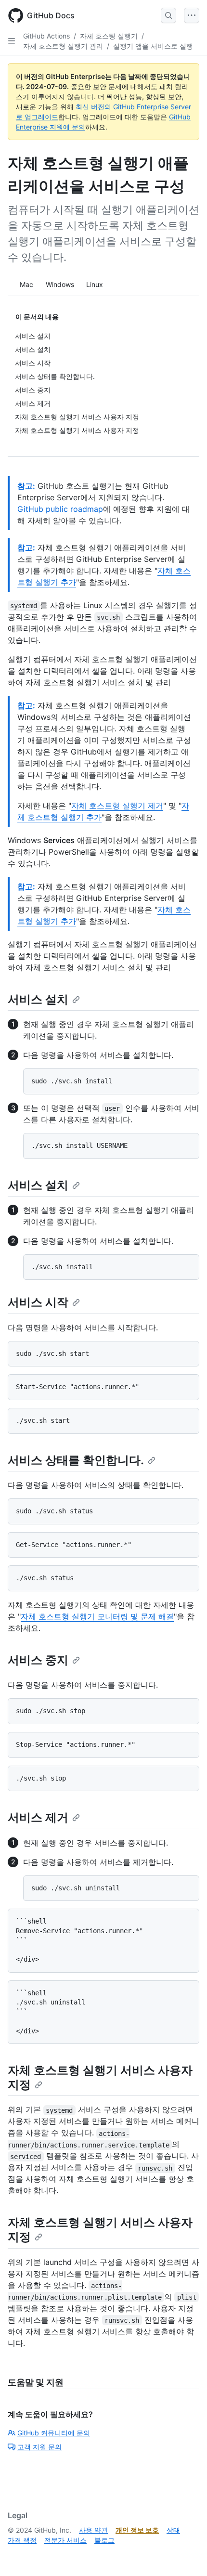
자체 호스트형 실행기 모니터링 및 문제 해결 (97, 1616)
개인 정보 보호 (137, 2530)
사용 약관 (93, 2530)
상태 (173, 2530)
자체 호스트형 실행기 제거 (117, 806)
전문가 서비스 (65, 2540)
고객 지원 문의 (39, 2447)
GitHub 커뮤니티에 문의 (54, 2433)
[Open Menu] (192, 15)
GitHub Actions (46, 36)
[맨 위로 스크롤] (186, 2555)
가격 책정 (22, 2540)
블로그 (104, 2540)
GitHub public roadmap (60, 509)
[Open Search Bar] (168, 15)
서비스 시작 (38, 1302)
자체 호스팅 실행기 (109, 36)
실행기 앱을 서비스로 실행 (153, 46)
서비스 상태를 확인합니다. (76, 1460)
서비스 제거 (38, 1817)
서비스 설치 (38, 999)
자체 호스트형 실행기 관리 (63, 46)
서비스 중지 (38, 1660)
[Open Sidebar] (12, 41)
